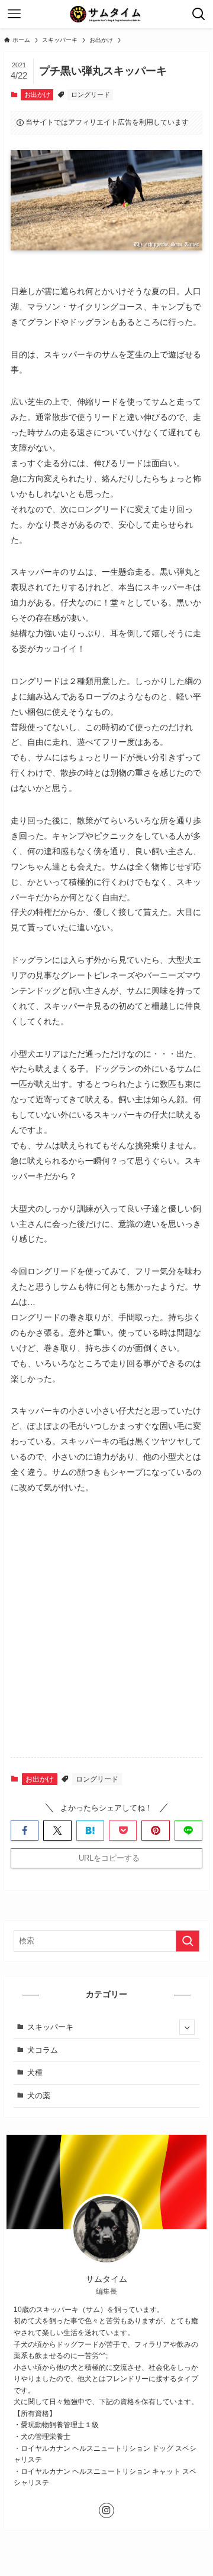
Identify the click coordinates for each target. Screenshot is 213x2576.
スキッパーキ (50, 2027)
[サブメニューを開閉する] (187, 2027)
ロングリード (91, 95)
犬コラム (43, 2050)
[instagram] (106, 2510)
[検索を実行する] (188, 1941)
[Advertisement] (106, 1636)
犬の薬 (39, 2095)
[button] (25, 1831)
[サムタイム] (106, 14)
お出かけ (37, 95)
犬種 (35, 2072)
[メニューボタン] (14, 14)
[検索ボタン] (199, 14)
